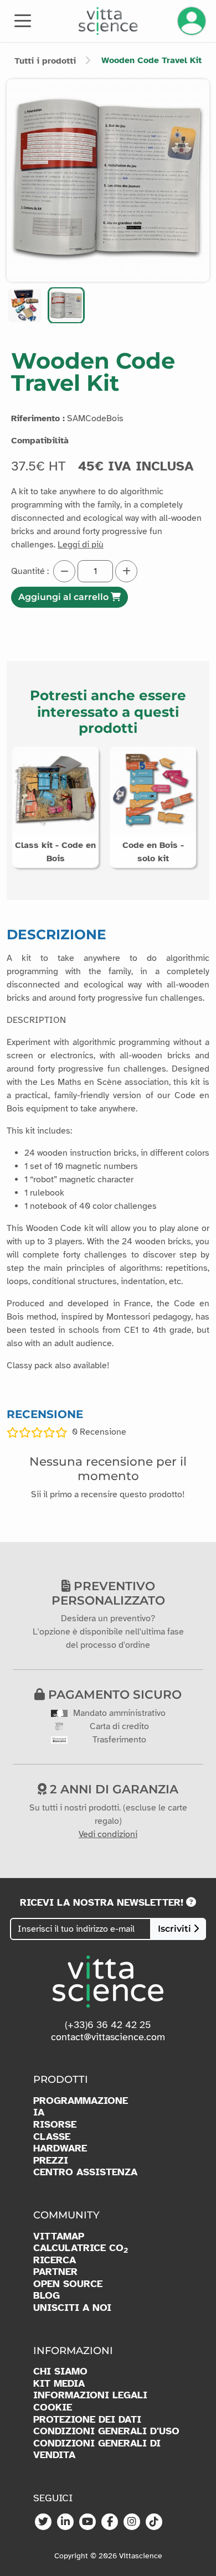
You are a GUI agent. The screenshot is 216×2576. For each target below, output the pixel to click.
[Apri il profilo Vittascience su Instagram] (132, 2522)
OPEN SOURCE (68, 2284)
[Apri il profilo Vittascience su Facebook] (110, 2522)
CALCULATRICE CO (81, 2248)
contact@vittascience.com (108, 2037)
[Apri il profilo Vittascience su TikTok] (154, 2522)
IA (39, 2112)
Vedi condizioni (108, 1834)
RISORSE (55, 2125)
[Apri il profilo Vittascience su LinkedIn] (65, 2522)
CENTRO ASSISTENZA (85, 2172)
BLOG (47, 2296)
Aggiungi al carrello (65, 597)
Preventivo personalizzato (108, 1593)
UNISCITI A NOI (72, 2308)
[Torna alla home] (108, 21)
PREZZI (51, 2161)
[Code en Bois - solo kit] (153, 789)
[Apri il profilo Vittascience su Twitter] (43, 2522)
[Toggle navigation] (23, 20)
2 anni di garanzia (112, 1789)
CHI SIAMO (60, 2371)
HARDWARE (60, 2148)
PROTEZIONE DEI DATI (87, 2420)
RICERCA (55, 2260)
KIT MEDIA (59, 2384)
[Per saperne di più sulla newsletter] (191, 1902)
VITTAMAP (59, 2236)
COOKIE (53, 2407)
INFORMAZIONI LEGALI (90, 2395)
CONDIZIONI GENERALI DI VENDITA (97, 2450)
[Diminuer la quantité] (64, 571)
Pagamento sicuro (113, 1694)
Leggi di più (81, 545)
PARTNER (55, 2272)
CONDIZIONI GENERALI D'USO (106, 2431)
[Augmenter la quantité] (126, 571)
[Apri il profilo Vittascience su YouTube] (88, 2522)
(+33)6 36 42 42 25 (108, 2025)
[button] (25, 305)
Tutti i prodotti (45, 61)
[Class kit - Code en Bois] (55, 789)
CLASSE (52, 2137)
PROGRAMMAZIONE (81, 2101)
